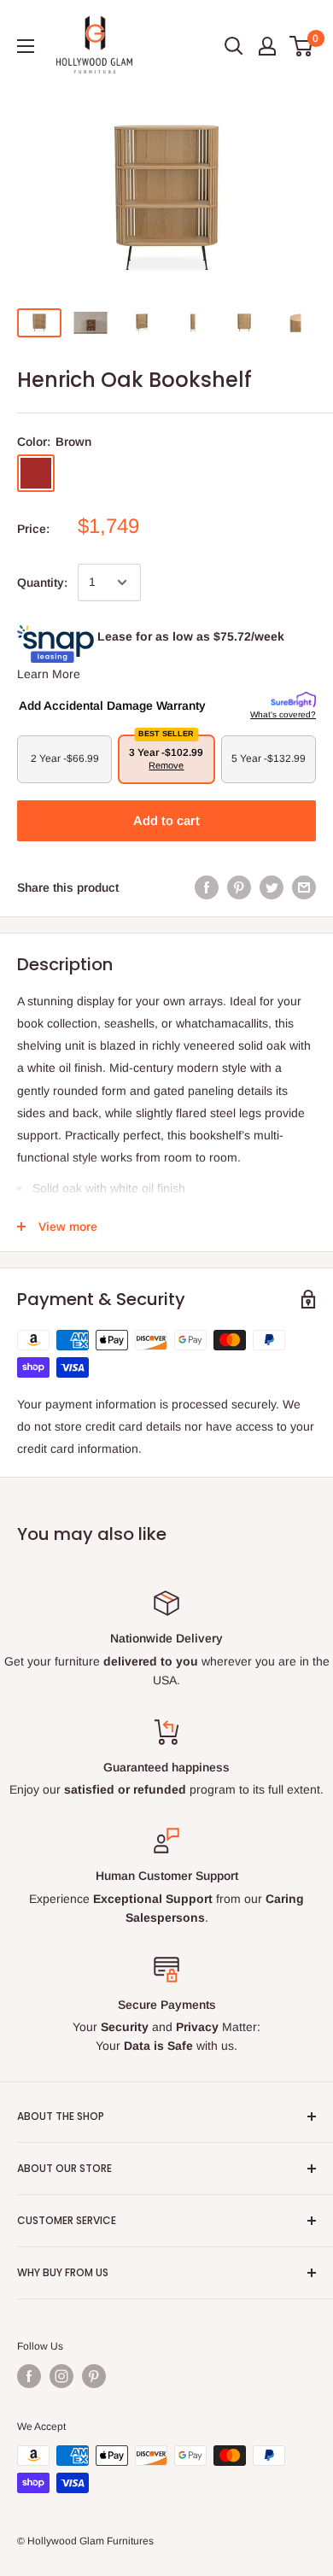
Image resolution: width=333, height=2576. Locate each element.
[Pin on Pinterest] (239, 887)
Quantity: (42, 583)
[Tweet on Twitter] (272, 887)
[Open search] (234, 46)
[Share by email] (304, 887)
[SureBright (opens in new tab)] (293, 700)
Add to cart (166, 820)
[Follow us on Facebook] (29, 2376)
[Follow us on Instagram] (61, 2376)
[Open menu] (26, 46)
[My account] (267, 46)
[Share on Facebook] (207, 887)
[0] (302, 46)
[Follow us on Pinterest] (94, 2376)
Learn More (49, 674)
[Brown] (36, 473)
